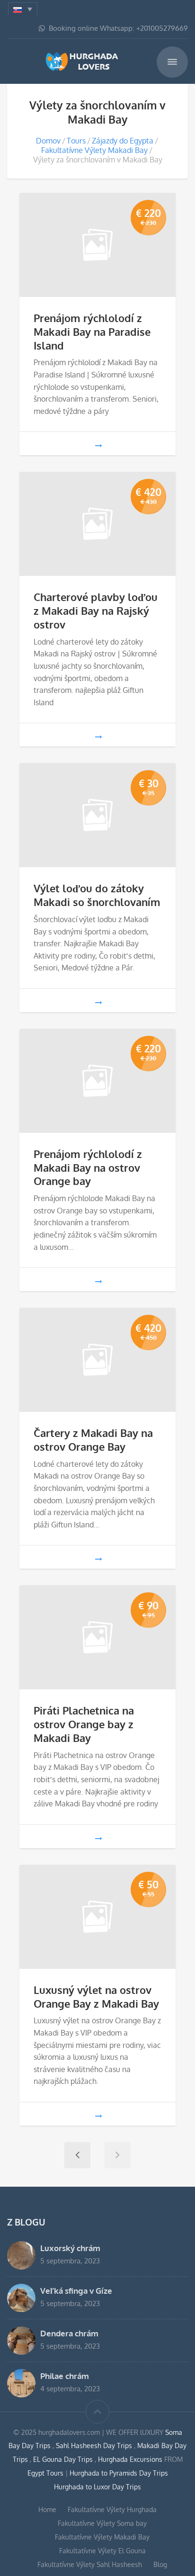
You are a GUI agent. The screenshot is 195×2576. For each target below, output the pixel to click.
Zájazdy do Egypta (123, 141)
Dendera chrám (69, 2333)
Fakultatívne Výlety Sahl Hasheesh (90, 2564)
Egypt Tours (45, 2473)
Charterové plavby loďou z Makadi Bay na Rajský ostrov (96, 610)
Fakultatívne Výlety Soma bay (102, 2523)
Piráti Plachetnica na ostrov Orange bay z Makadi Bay (84, 1724)
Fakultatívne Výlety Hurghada (112, 2509)
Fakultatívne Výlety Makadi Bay (94, 150)
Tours (76, 141)
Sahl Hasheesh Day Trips (95, 2446)
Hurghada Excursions (130, 2459)
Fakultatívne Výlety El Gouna (102, 2551)
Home (47, 2509)
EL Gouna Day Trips (64, 2459)
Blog (160, 2564)
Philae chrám (65, 2376)
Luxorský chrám (70, 2248)
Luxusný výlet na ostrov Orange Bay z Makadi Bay (96, 1997)
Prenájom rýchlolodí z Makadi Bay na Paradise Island (92, 332)
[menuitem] (23, 9)
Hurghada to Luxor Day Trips (97, 2487)
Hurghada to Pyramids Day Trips (119, 2473)
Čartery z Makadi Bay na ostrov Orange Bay (93, 1440)
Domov (48, 141)
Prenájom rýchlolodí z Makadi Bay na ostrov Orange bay (88, 1167)
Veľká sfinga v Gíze (76, 2290)
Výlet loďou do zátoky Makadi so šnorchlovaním (97, 895)
